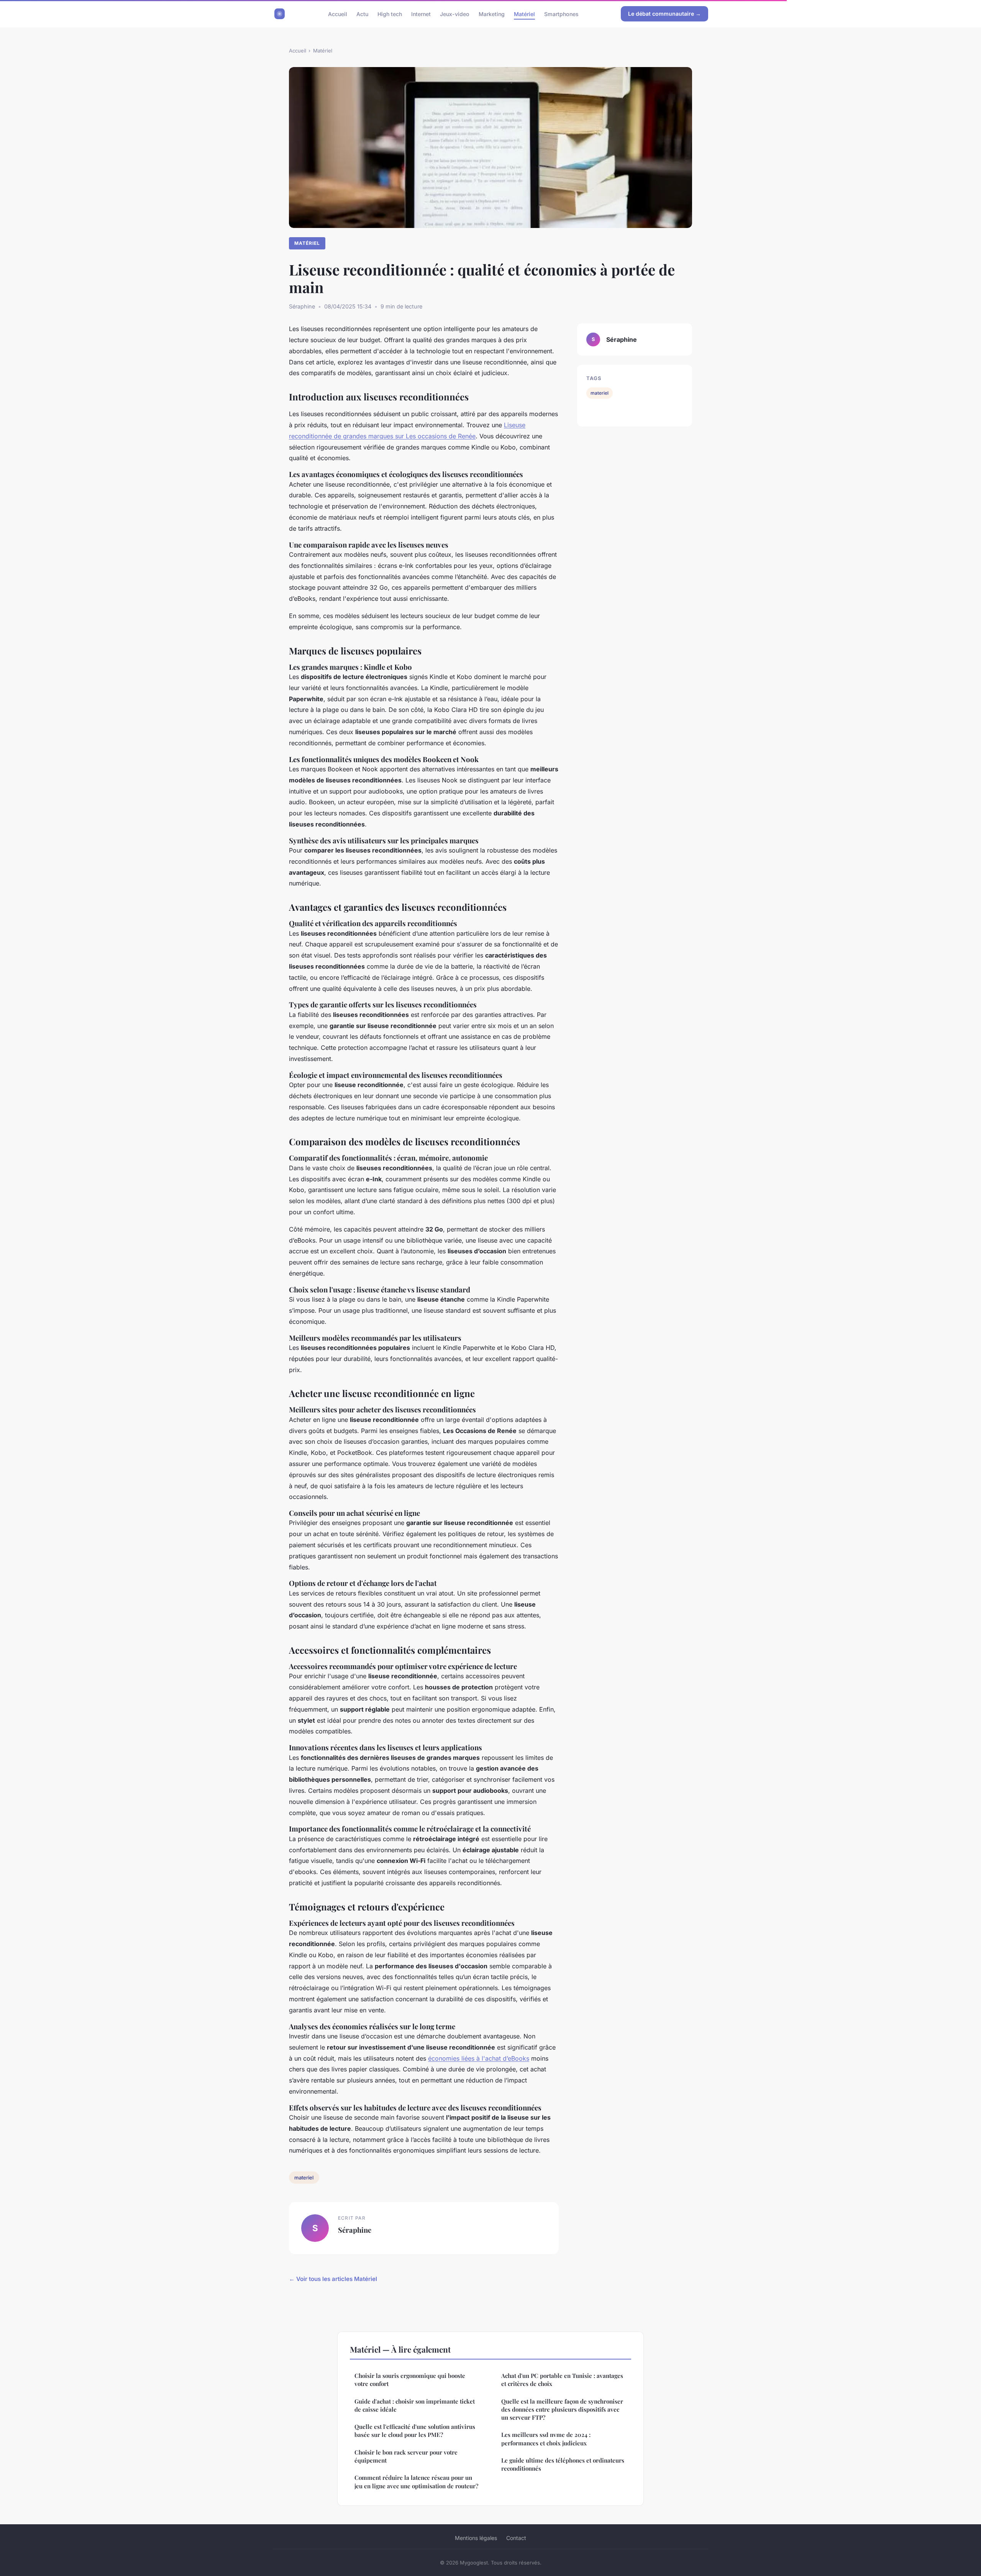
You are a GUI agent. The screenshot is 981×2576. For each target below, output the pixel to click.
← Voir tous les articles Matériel (333, 2279)
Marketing (492, 14)
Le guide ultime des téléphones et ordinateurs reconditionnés (563, 2464)
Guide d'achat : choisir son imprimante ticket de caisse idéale (415, 2405)
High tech (390, 14)
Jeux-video (455, 14)
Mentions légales (476, 2538)
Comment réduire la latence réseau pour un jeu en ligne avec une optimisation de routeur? (416, 2482)
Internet (421, 14)
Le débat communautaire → (664, 14)
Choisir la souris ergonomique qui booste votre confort (410, 2380)
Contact (516, 2538)
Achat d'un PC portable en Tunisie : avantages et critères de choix (562, 2380)
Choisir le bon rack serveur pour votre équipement (406, 2456)
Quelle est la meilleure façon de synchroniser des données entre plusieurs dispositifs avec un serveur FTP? (562, 2410)
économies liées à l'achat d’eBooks (479, 2058)
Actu (362, 14)
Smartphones (561, 14)
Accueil (338, 14)
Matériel (524, 14)
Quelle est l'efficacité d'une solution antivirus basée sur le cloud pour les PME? (415, 2431)
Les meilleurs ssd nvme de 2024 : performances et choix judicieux (546, 2439)
